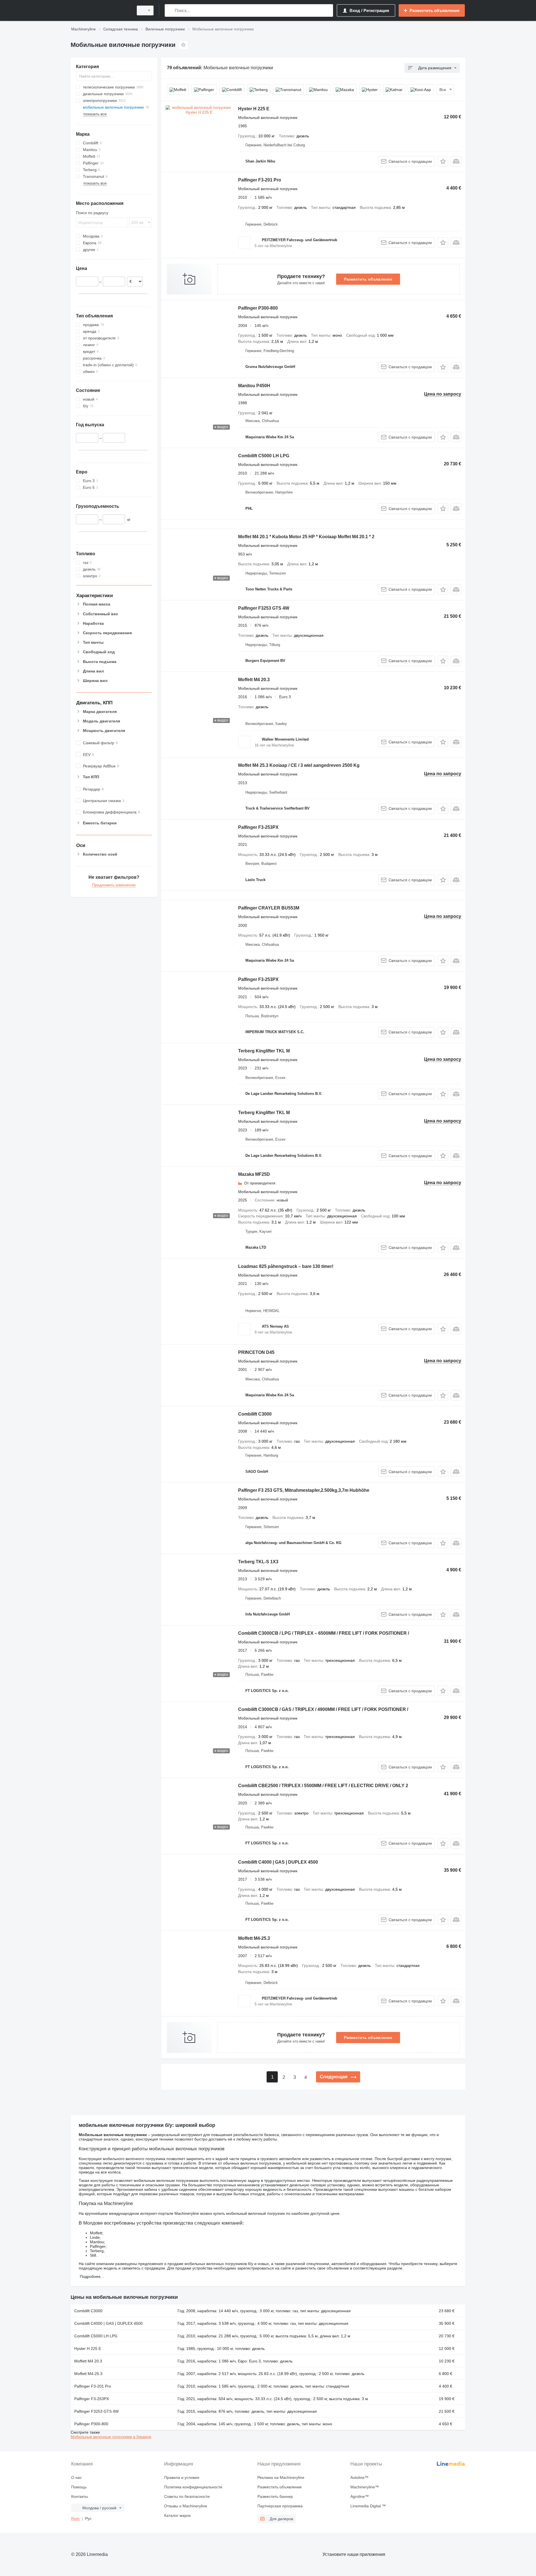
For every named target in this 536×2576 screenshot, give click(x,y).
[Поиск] (170, 10)
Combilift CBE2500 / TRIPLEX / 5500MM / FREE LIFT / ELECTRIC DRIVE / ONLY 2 (323, 1786)
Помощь (79, 2487)
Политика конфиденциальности (193, 2487)
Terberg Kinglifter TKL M (264, 1051)
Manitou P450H (254, 386)
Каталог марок (177, 2515)
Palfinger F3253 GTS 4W (264, 608)
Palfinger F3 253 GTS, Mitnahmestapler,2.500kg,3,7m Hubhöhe (304, 1490)
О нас (76, 2477)
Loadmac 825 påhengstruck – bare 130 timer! (286, 1266)
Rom (75, 2518)
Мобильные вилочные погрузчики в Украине (111, 2437)
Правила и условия (182, 2477)
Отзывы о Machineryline (186, 2506)
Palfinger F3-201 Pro (260, 180)
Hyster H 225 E (254, 109)
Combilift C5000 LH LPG (264, 456)
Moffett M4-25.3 (254, 1938)
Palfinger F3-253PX (258, 827)
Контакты (80, 2496)
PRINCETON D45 (256, 1352)
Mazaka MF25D (254, 1174)
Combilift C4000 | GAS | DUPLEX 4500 (278, 1862)
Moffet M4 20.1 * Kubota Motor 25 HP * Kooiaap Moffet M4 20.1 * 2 (306, 537)
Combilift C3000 (255, 1414)
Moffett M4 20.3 (254, 680)
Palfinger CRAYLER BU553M (269, 908)
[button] (443, 161)
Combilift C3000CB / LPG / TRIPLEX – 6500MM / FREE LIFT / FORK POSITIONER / (324, 1633)
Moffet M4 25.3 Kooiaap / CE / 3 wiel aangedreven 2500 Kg (299, 765)
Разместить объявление (368, 279)
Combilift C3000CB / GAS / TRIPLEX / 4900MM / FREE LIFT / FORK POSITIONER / (323, 1709)
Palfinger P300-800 (258, 308)
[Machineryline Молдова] (100, 10)
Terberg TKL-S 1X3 (258, 1562)
